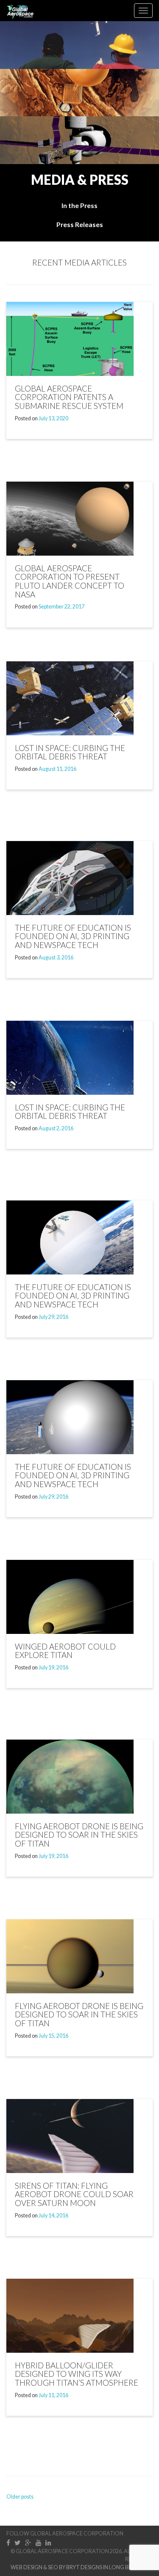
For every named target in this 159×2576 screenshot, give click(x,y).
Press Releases (80, 225)
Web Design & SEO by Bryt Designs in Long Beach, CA (82, 2567)
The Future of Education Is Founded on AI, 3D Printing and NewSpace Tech (73, 936)
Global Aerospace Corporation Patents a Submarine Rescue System (69, 397)
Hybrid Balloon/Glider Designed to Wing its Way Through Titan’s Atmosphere (77, 2374)
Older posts (20, 2497)
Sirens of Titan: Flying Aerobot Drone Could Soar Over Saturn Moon (74, 2194)
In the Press (79, 206)
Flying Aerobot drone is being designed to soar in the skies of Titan (79, 1835)
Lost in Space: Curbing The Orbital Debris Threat (70, 1112)
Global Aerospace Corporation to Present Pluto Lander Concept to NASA (70, 581)
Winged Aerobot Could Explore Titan (65, 1651)
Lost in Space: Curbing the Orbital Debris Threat (70, 752)
